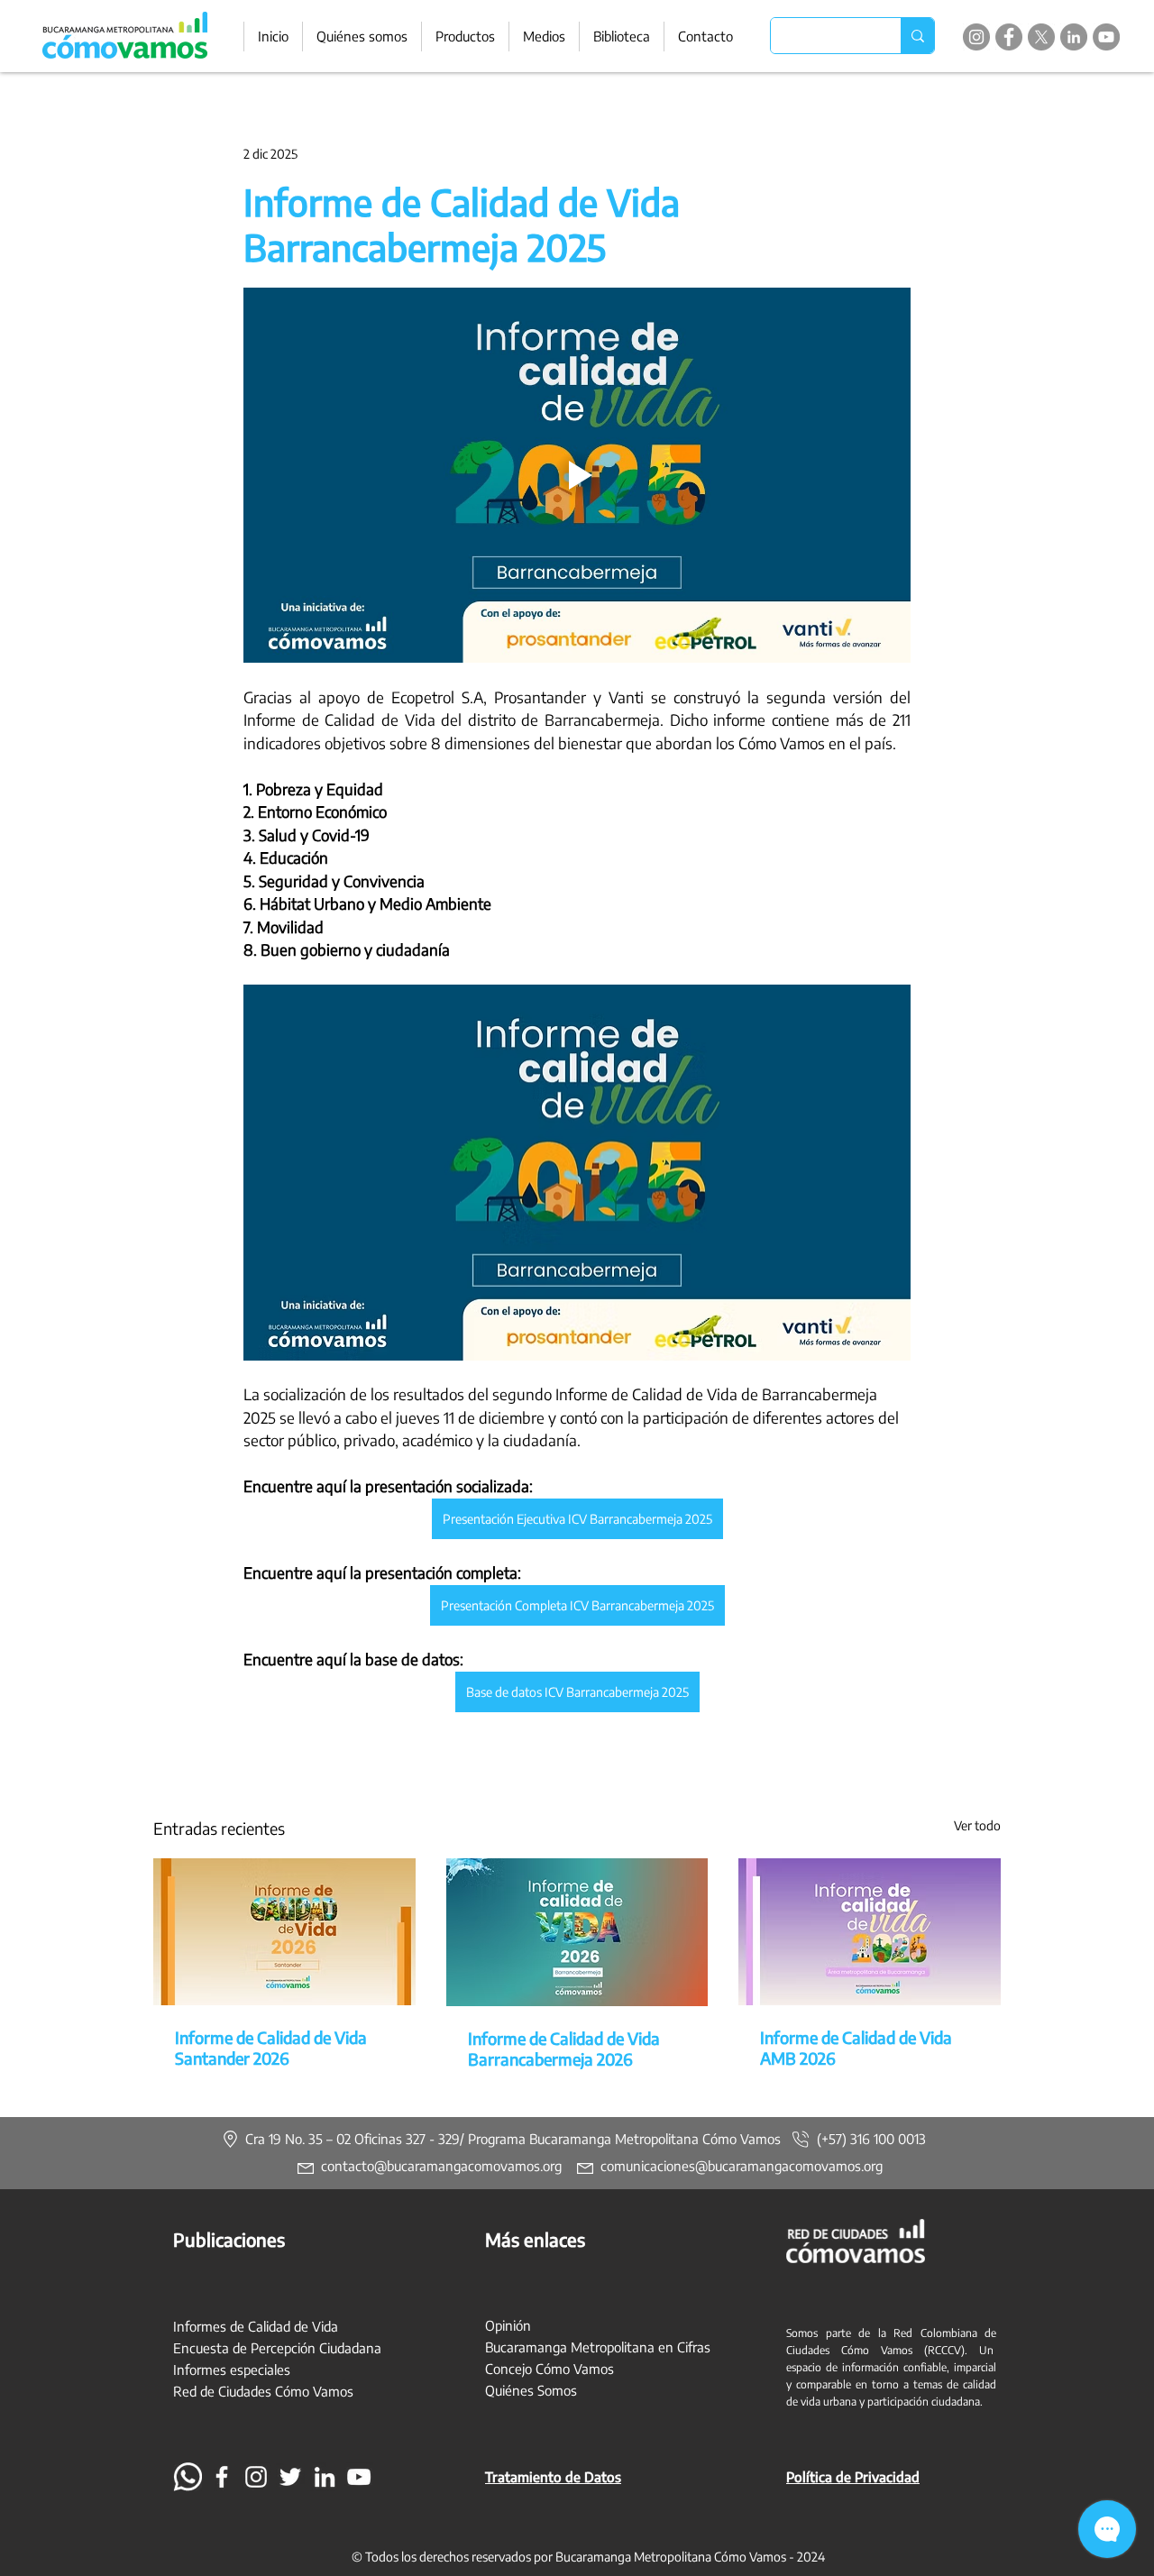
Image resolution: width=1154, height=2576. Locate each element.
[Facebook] (1009, 37)
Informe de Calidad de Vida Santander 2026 (271, 2048)
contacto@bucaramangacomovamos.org (441, 2166)
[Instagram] (976, 37)
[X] (1041, 37)
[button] (465, 37)
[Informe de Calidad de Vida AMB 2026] (870, 1932)
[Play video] (577, 475)
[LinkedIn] (1074, 37)
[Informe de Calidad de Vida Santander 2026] (284, 1932)
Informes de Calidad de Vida (256, 2326)
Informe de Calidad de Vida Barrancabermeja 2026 (564, 2049)
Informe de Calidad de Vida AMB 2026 (856, 2048)
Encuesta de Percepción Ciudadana (277, 2348)
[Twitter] (290, 2477)
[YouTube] (1106, 37)
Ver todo (977, 1825)
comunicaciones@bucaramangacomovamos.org (742, 2166)
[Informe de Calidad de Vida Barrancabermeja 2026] (577, 1932)
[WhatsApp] (188, 2477)
